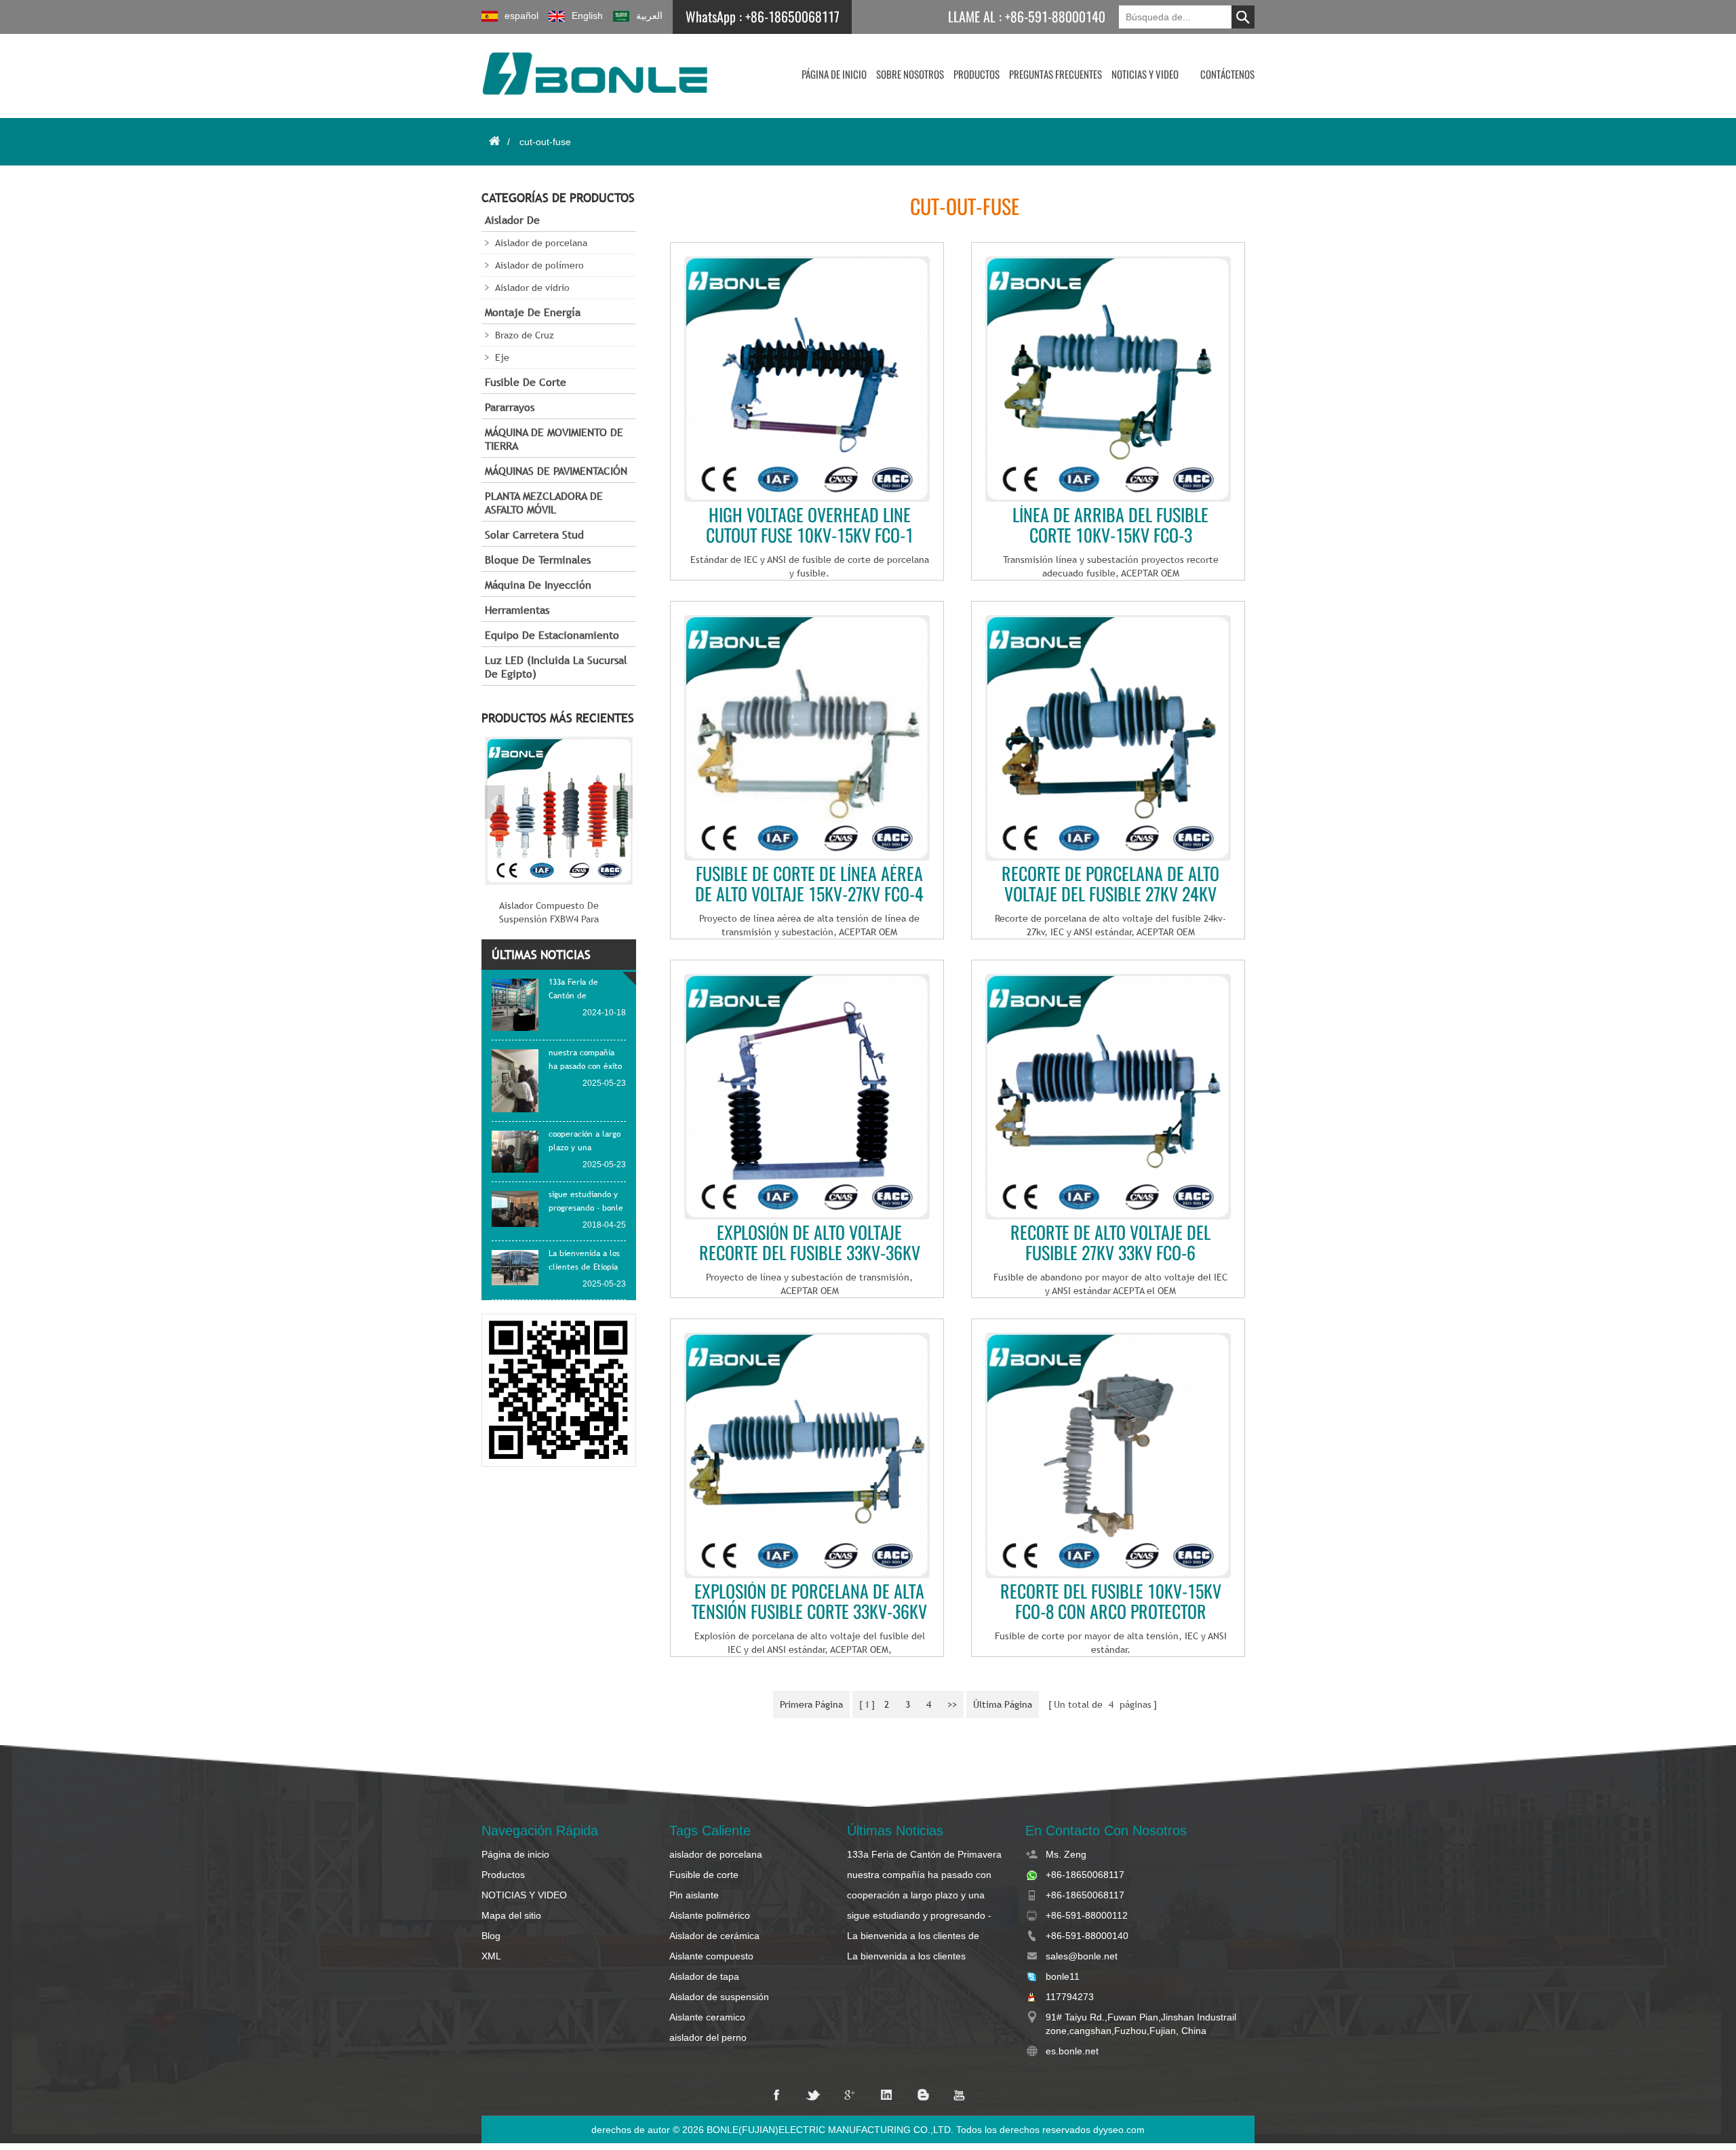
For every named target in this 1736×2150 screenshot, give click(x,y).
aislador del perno (708, 2037)
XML (491, 1956)
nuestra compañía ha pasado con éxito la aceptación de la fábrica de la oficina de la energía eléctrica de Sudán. (922, 1875)
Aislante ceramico (707, 2017)
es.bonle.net (1072, 2051)
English (587, 16)
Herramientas (517, 610)
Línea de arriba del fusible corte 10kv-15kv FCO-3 (1110, 526)
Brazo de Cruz (525, 335)
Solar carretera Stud (534, 535)
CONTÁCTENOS (1227, 75)
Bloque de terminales (538, 560)
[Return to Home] (494, 141)
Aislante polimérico (710, 1915)
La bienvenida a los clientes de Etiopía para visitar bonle (913, 1936)
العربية (649, 16)
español (521, 16)
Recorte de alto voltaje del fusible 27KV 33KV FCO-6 (1110, 1243)
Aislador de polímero (539, 265)
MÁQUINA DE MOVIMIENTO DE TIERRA (554, 439)
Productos (976, 75)
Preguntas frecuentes (1056, 75)
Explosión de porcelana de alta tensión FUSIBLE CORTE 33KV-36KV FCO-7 (809, 1602)
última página (1003, 1704)
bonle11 (1063, 1976)
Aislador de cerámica (714, 1936)
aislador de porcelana (716, 1854)
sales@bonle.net (1082, 1956)
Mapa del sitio (511, 1915)
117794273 (1070, 1997)
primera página (811, 1704)
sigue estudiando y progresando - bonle (919, 1916)
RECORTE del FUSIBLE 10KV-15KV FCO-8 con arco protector (1111, 1602)
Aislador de (512, 220)
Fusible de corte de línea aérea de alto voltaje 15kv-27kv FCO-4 (809, 884)
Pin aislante (694, 1895)
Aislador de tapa (704, 1976)
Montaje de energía (533, 312)
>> (952, 1704)
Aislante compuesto (711, 1956)
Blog (491, 1936)
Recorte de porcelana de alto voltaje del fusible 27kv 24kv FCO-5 (1110, 884)
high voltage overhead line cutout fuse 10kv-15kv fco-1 (810, 526)
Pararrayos (510, 407)
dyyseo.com (1119, 2130)
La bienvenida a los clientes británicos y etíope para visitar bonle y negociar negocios (925, 1957)
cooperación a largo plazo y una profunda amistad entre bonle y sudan (916, 1896)
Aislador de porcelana (541, 243)
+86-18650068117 (792, 17)
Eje (502, 357)
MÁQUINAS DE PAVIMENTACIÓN (556, 471)
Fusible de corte (526, 382)
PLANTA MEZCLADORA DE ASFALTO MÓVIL (544, 503)
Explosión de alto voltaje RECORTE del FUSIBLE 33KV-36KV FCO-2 (810, 1243)
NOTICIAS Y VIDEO (1145, 75)
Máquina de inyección (538, 585)
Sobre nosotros (910, 75)
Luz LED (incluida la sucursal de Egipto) (556, 667)
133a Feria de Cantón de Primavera (924, 1854)
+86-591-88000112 (1087, 1915)
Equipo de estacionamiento (552, 635)
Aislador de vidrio (532, 288)
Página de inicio (834, 75)
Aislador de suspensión (719, 1997)
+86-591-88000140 (1055, 17)
